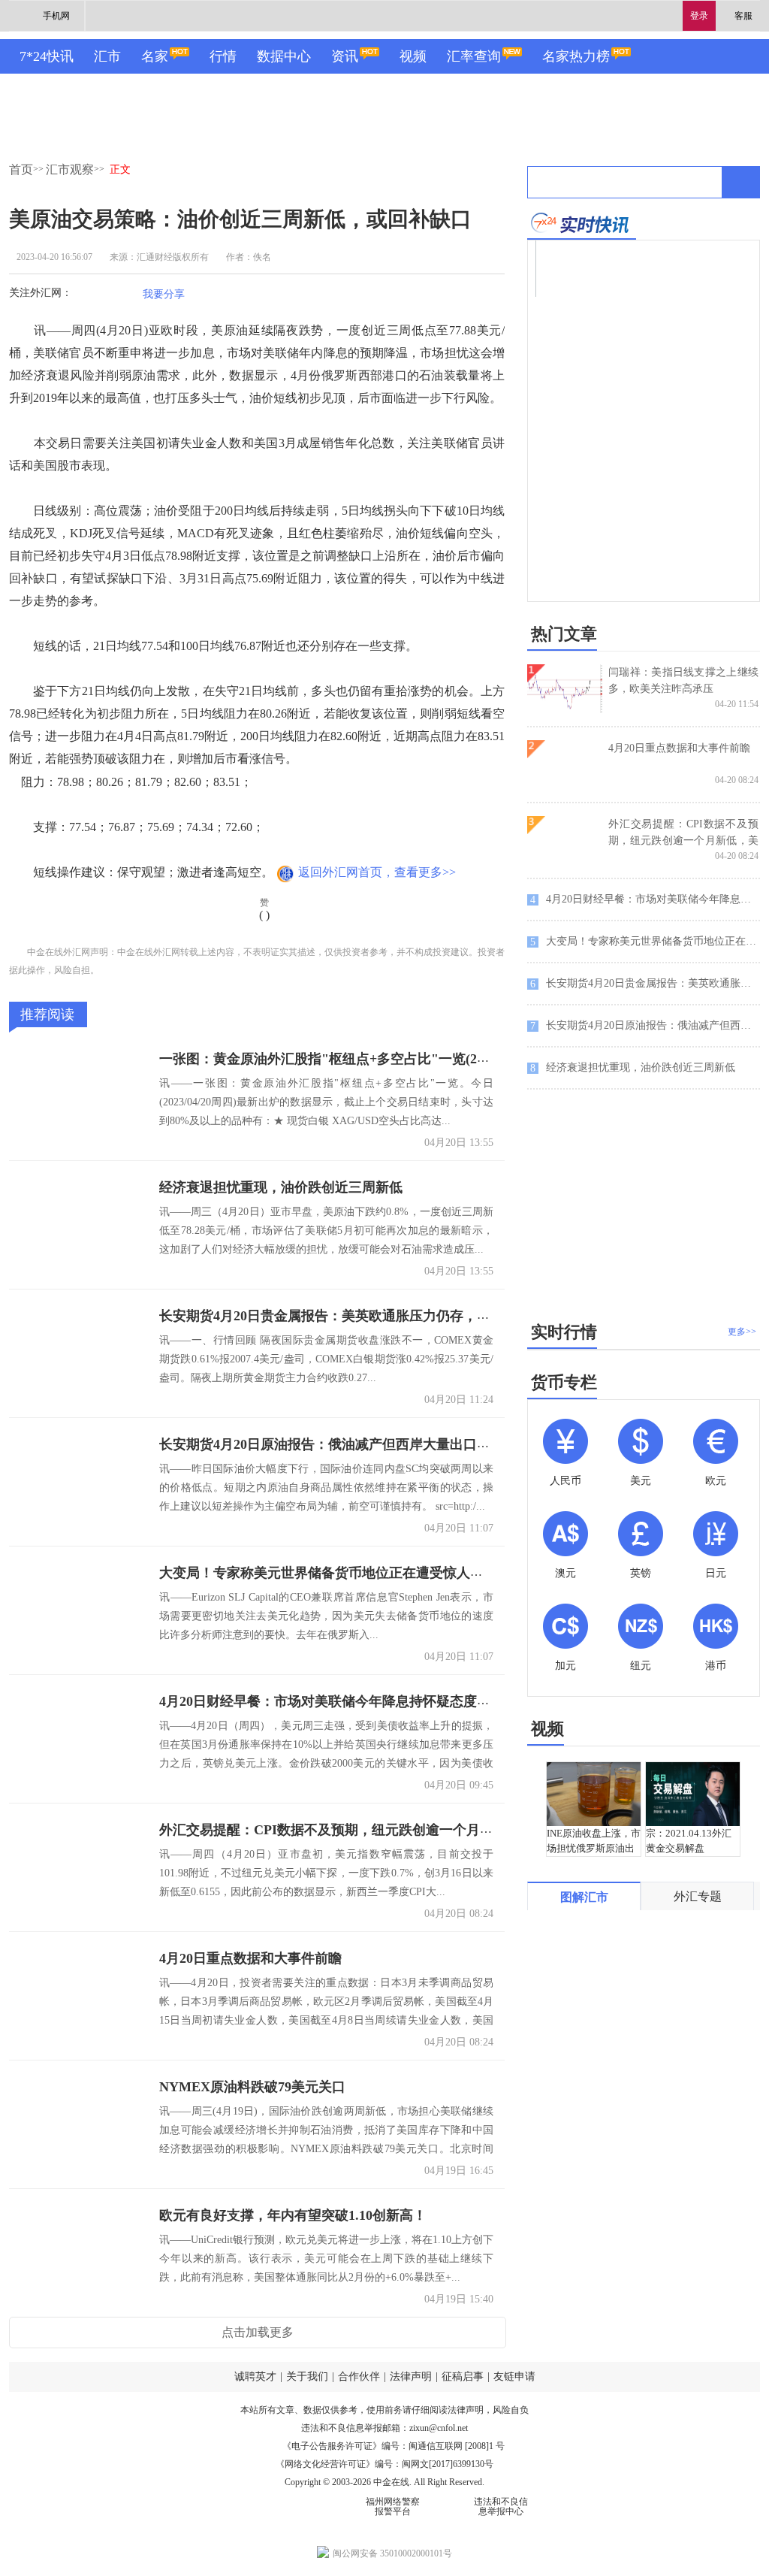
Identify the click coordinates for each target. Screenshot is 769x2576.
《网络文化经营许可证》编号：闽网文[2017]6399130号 (384, 2464)
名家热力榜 (576, 56)
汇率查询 (474, 56)
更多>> (742, 1332)
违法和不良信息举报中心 (501, 2506)
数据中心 (284, 56)
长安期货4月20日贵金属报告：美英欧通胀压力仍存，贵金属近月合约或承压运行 (399, 1316)
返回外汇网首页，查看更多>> (377, 872)
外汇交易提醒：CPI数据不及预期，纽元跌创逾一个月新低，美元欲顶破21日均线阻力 (414, 1830)
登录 (699, 16)
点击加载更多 (258, 2332)
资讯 (345, 56)
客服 (743, 16)
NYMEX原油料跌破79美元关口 (252, 2087)
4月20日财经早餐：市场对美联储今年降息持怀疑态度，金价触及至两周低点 (386, 1701)
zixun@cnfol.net (439, 2428)
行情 (223, 56)
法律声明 (411, 2376)
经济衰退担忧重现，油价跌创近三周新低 (281, 1187)
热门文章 (564, 634)
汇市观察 (70, 169)
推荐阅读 (47, 1014)
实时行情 (564, 1332)
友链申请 (514, 2376)
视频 (413, 56)
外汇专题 (698, 1896)
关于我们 (307, 2376)
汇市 (107, 56)
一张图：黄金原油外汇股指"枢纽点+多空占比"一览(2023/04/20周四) (361, 1059)
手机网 (56, 16)
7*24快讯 (47, 56)
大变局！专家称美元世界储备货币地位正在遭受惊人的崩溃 (335, 1573)
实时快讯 (582, 223)
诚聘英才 (255, 2376)
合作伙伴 (359, 2376)
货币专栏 (564, 1382)
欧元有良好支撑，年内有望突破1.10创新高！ (293, 2215)
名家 (155, 56)
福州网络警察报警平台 (393, 2506)
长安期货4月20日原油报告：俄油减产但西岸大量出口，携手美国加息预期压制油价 (406, 1444)
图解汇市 (584, 1897)
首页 (21, 169)
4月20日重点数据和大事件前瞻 (250, 1958)
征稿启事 (463, 2376)
